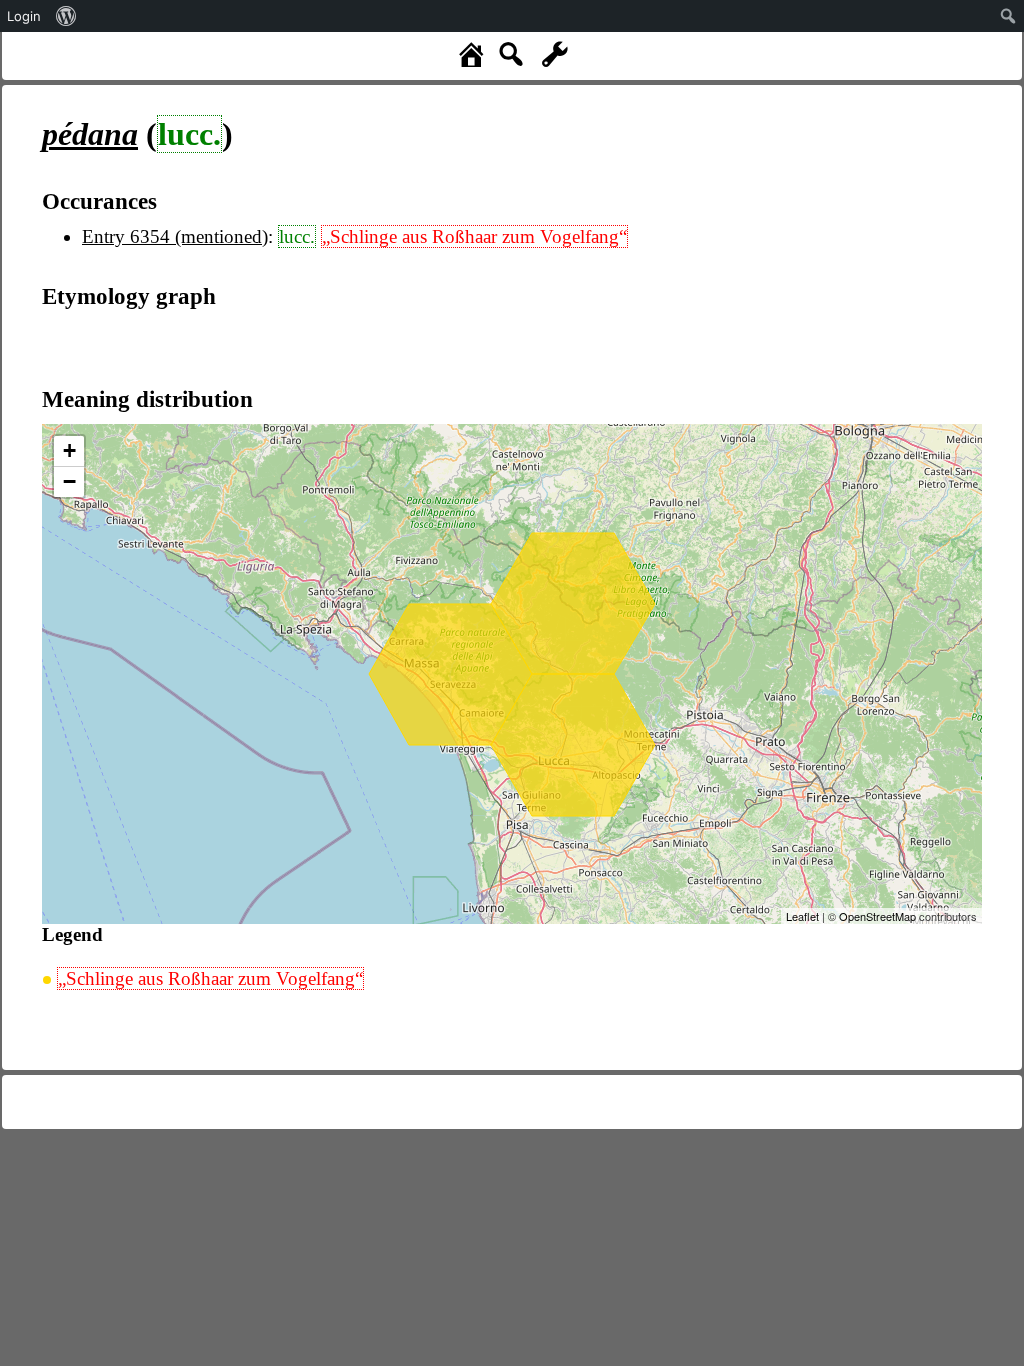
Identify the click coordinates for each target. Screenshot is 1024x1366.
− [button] (69, 481)
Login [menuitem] (24, 16)
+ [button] (69, 450)
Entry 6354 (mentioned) (175, 236)
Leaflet (802, 916)
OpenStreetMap (877, 916)
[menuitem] (66, 16)
